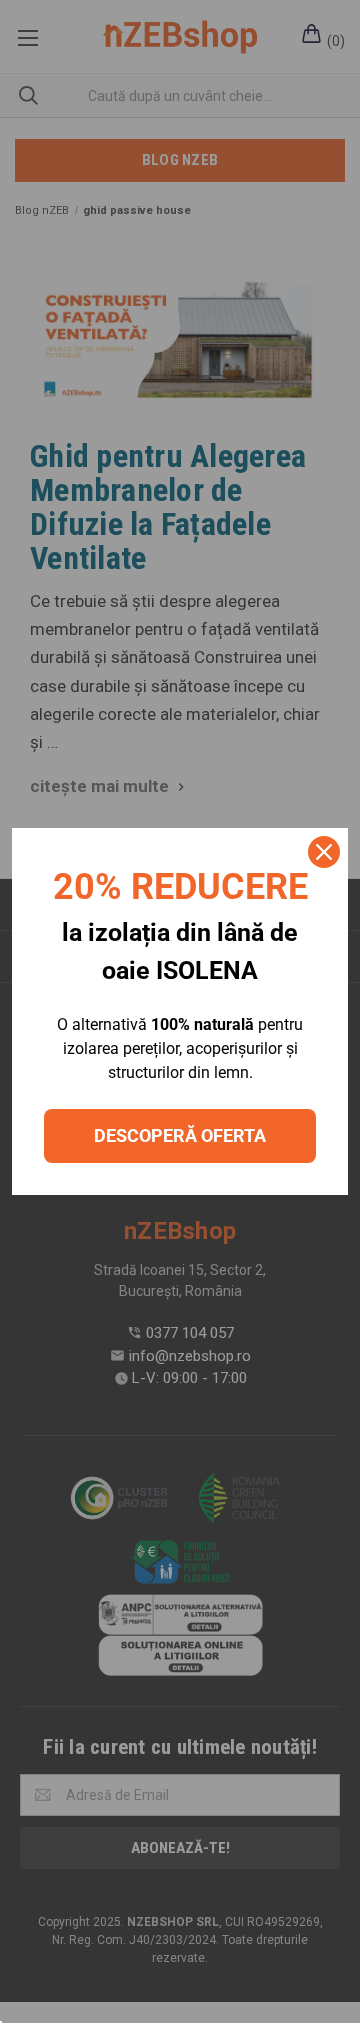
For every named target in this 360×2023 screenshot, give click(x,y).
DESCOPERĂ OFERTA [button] (180, 1135)
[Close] (324, 852)
